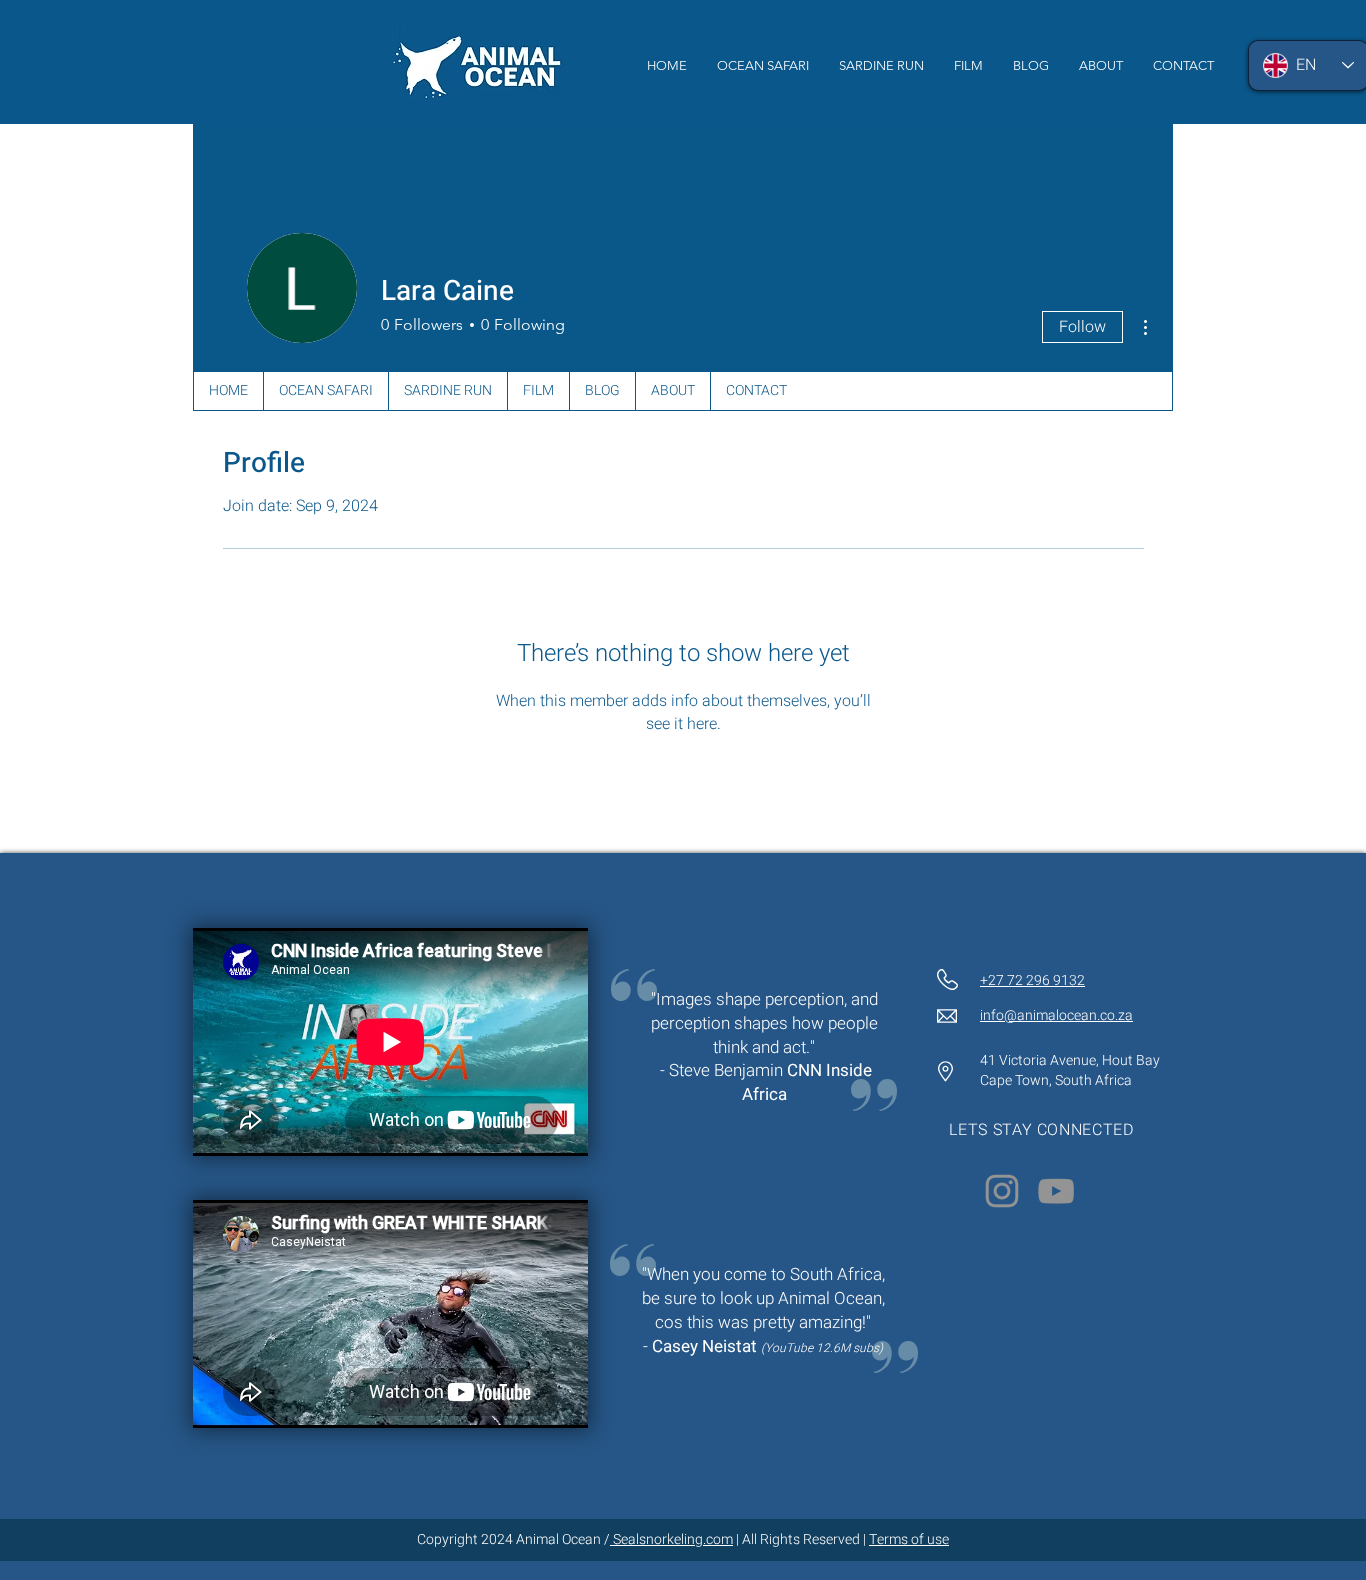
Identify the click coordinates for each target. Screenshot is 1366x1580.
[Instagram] (1002, 1191)
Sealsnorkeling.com (671, 1539)
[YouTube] (1056, 1191)
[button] (968, 66)
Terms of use (909, 1539)
